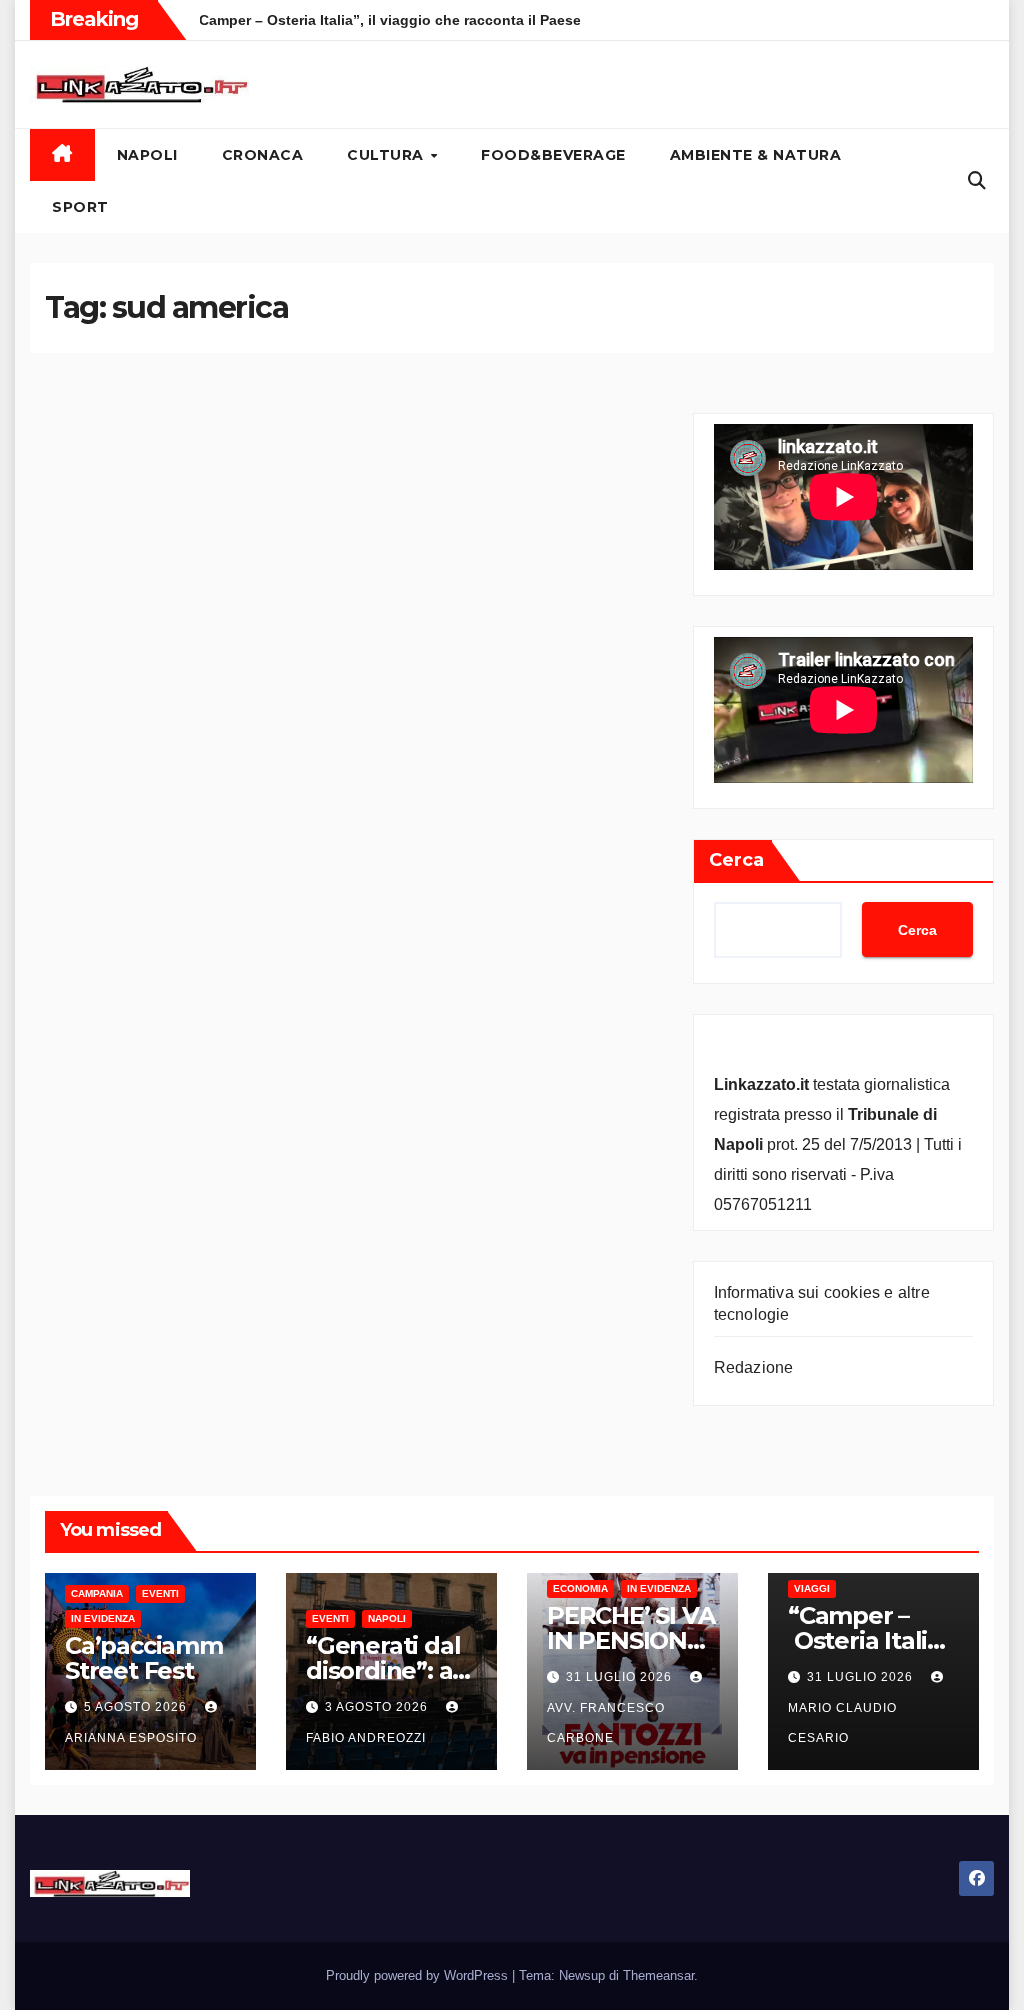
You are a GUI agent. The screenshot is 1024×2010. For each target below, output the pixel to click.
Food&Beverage (553, 155)
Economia (580, 1588)
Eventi (160, 1593)
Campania (97, 1593)
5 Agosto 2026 (137, 1707)
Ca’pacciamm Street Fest (144, 1658)
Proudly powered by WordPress (419, 1975)
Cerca (736, 860)
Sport (80, 207)
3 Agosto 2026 (378, 1707)
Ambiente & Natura (756, 155)
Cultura (387, 155)
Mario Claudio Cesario (842, 1723)
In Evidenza (103, 1618)
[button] (977, 181)
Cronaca (263, 155)
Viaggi (812, 1588)
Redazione (754, 1367)
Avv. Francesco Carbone (606, 1723)
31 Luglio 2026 (621, 1677)
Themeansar (658, 1975)
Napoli (147, 155)
